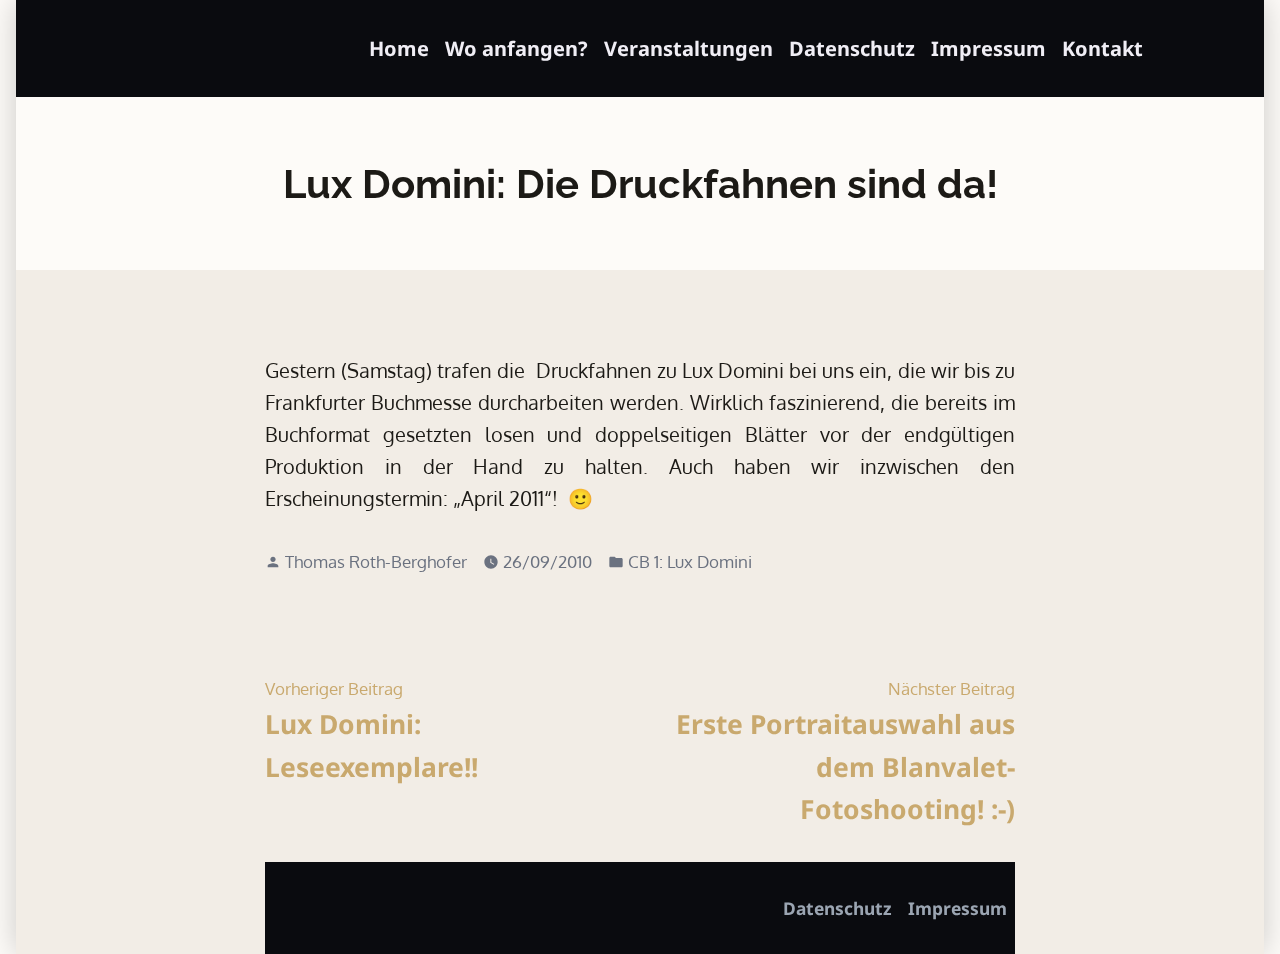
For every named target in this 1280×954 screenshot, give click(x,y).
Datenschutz (852, 48)
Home (399, 48)
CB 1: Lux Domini (690, 561)
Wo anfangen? (516, 48)
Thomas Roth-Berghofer (376, 561)
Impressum (988, 48)
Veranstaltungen (688, 48)
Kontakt (1102, 48)
